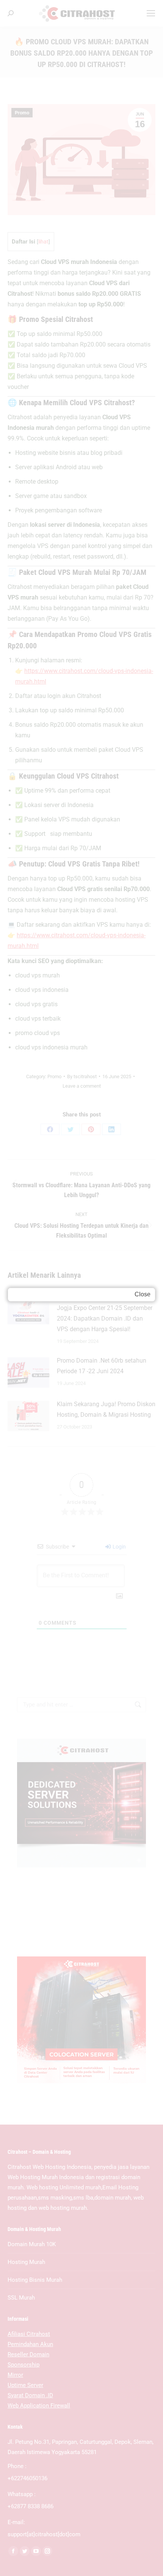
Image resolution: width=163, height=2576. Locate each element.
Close (143, 1294)
